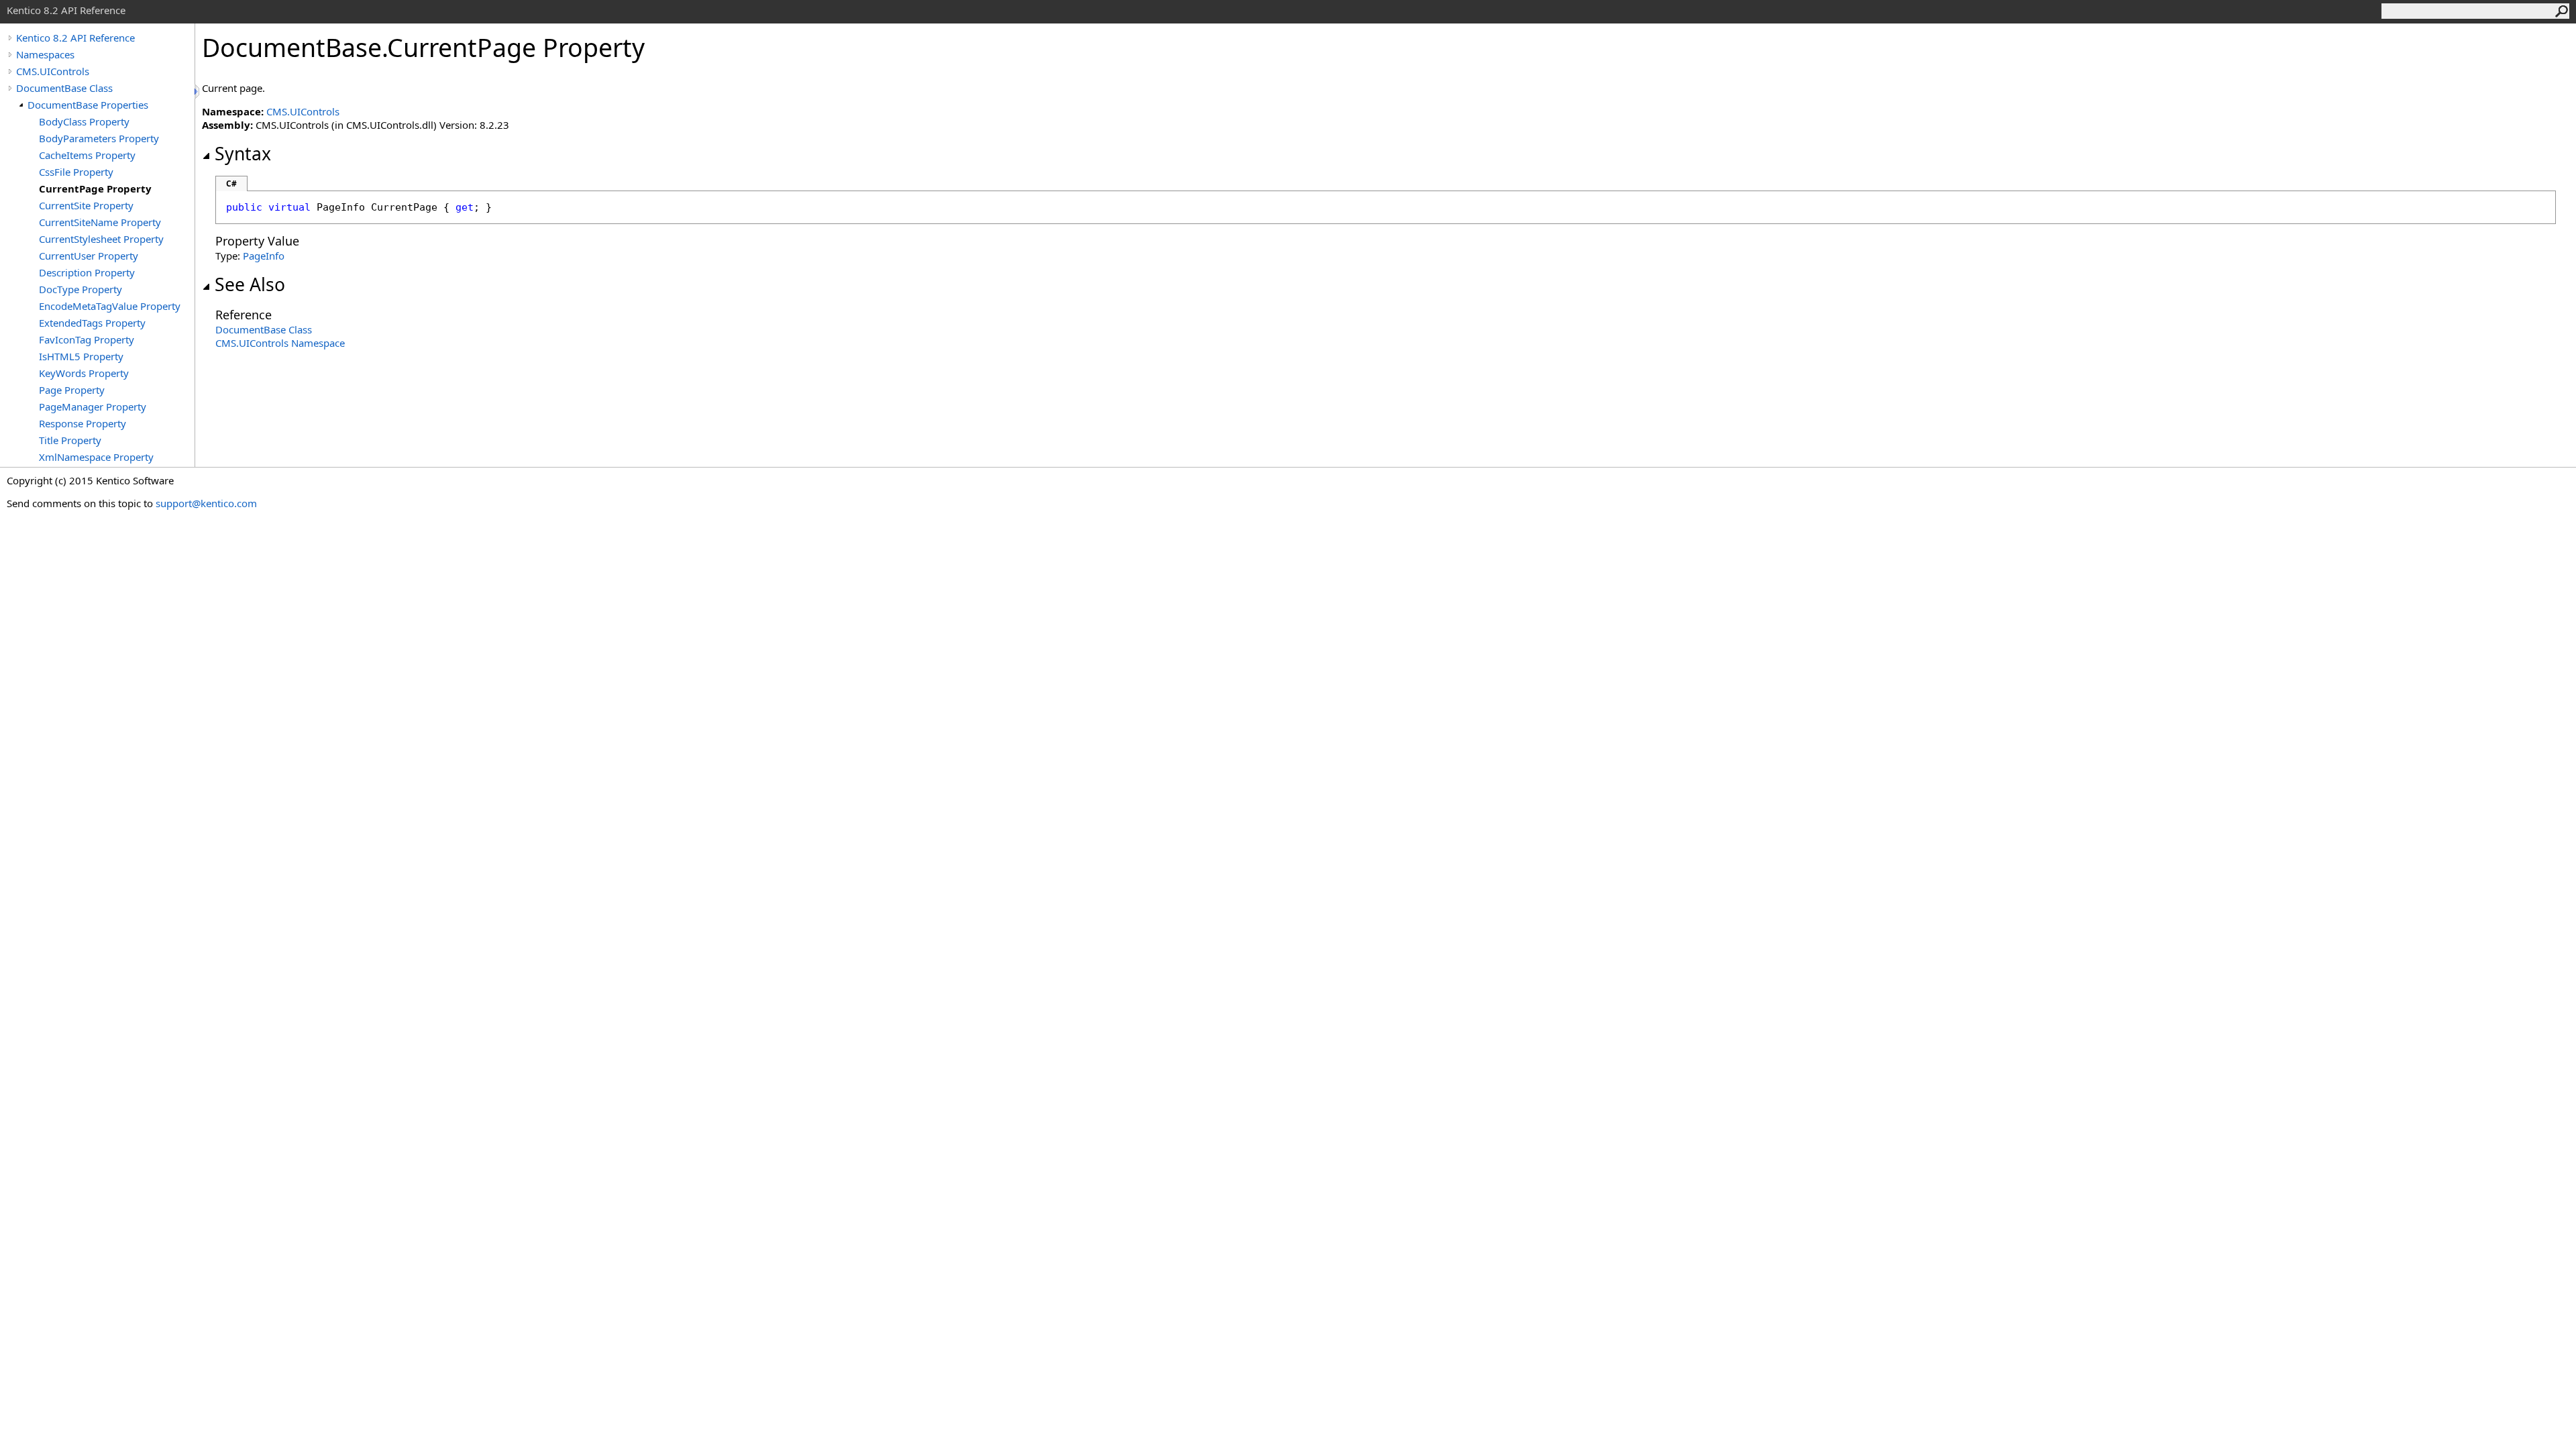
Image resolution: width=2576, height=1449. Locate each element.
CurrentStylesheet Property (101, 239)
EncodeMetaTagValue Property (110, 306)
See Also (250, 284)
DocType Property (80, 289)
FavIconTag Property (87, 339)
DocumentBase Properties (88, 105)
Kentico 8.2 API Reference (75, 38)
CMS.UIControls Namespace (280, 343)
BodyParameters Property (99, 138)
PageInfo (264, 256)
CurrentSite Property (86, 205)
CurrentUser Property (89, 256)
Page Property (72, 390)
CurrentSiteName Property (100, 222)
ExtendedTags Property (92, 323)
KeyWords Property (84, 373)
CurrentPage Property (95, 189)
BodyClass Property (84, 121)
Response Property (83, 423)
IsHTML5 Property (81, 356)
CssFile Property (76, 172)
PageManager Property (93, 407)
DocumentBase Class (64, 88)
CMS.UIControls (53, 71)
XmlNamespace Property (96, 457)
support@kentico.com (206, 503)
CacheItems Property (87, 155)
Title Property (70, 440)
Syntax (243, 154)
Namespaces (45, 54)
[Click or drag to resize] (198, 92)
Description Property (87, 272)
